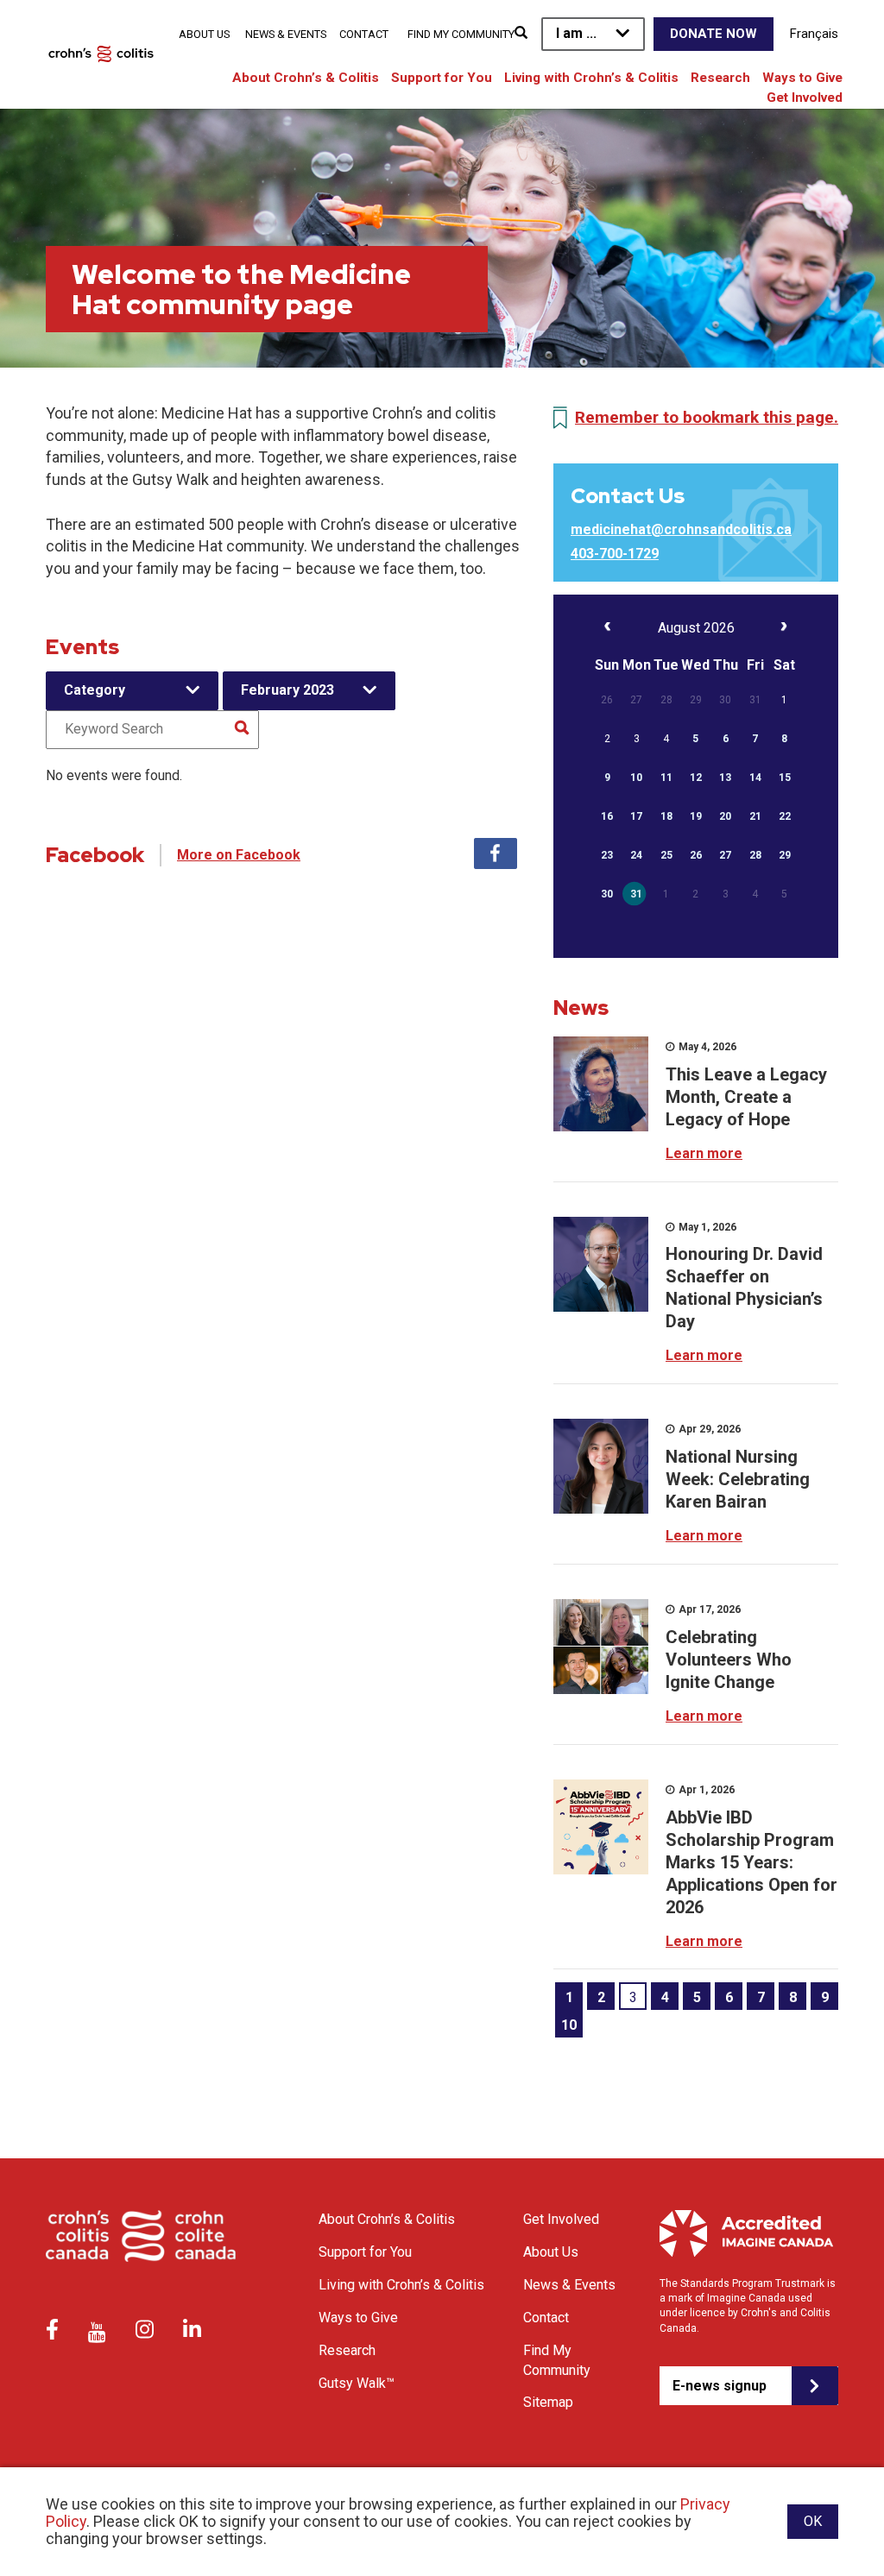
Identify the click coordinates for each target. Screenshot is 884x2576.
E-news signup (720, 2386)
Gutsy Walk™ (357, 2383)
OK (813, 2521)
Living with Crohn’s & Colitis (591, 78)
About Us (204, 34)
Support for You (442, 78)
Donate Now (714, 34)
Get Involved (805, 98)
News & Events (286, 34)
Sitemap (548, 2402)
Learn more (704, 1153)
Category (95, 690)
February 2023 (287, 690)
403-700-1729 (615, 554)
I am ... (576, 33)
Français (814, 34)
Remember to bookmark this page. (707, 417)
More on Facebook (239, 855)
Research (720, 78)
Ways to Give (802, 78)
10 (569, 2025)
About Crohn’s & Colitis (306, 78)
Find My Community (461, 34)
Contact (364, 34)
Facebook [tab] (496, 853)
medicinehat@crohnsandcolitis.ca (681, 529)
